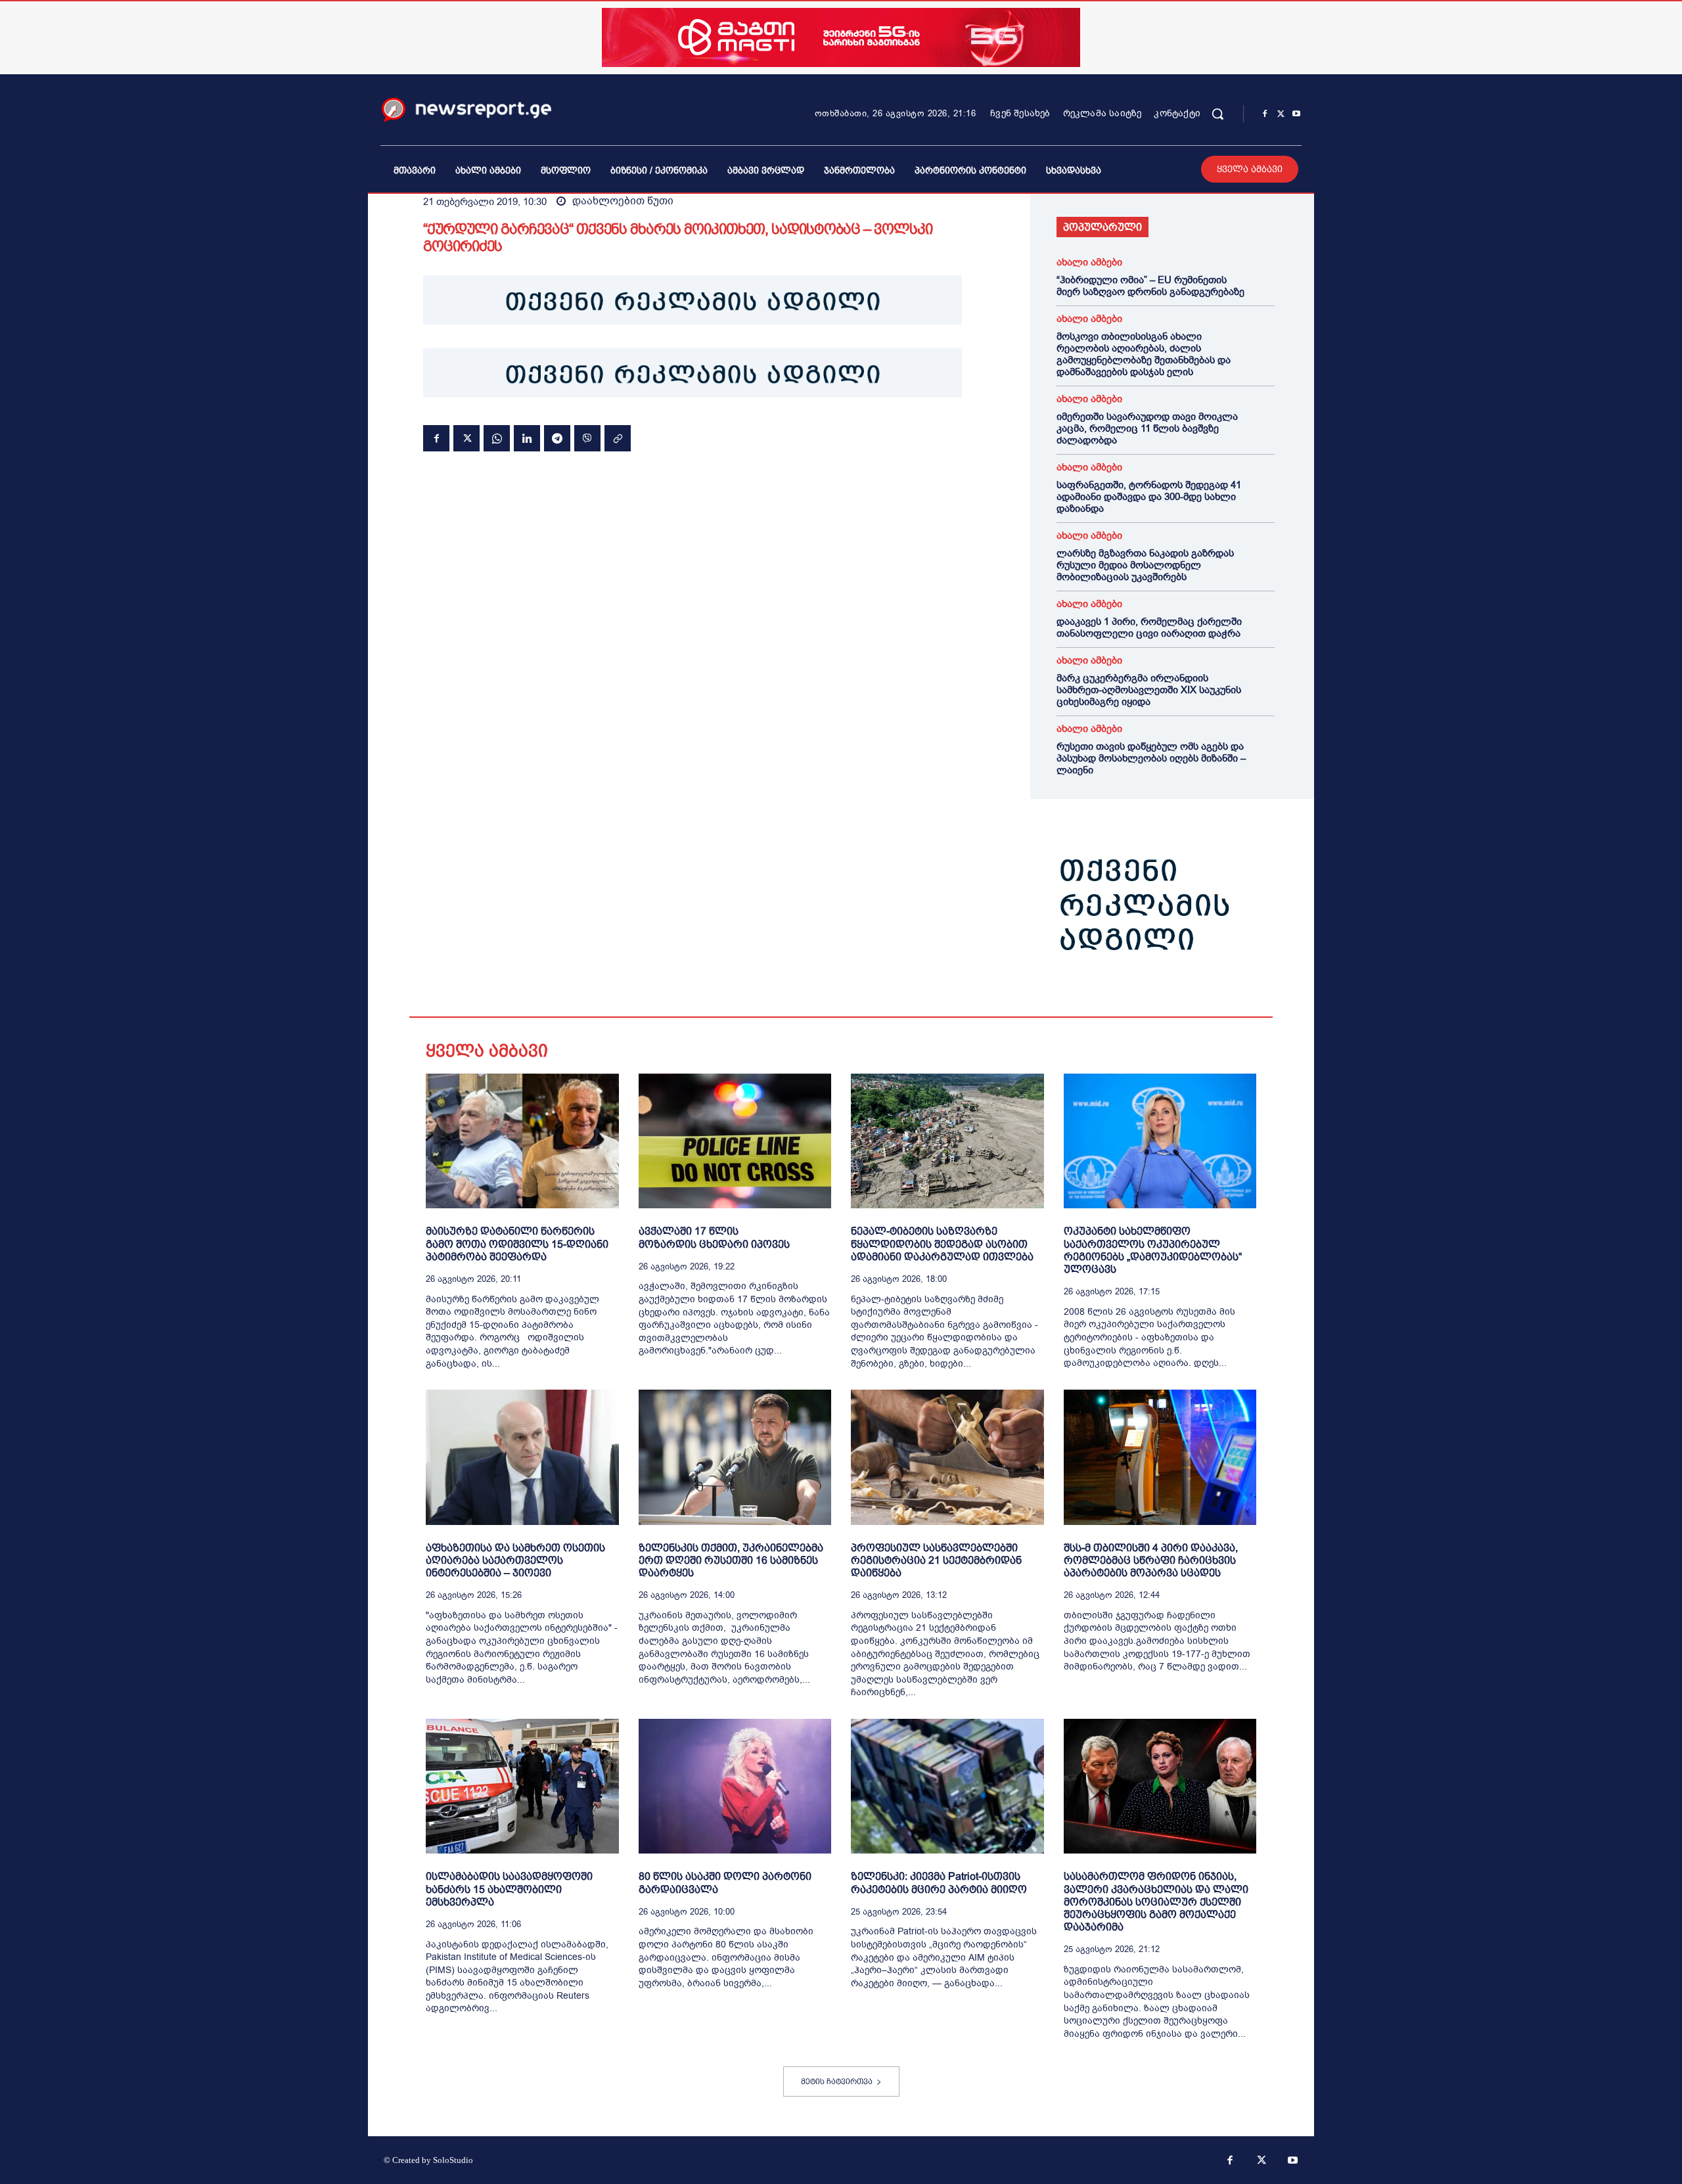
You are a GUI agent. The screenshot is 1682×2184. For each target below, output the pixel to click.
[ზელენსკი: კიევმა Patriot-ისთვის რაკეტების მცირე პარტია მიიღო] (947, 1786)
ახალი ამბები (1089, 262)
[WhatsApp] (497, 438)
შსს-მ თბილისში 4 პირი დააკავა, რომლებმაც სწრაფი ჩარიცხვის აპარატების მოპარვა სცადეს (1151, 1560)
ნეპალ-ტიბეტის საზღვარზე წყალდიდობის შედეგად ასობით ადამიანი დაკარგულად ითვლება (942, 1243)
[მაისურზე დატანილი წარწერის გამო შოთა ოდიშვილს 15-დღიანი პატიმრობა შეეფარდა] (522, 1141)
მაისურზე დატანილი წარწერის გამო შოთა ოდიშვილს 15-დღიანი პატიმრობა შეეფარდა (517, 1243)
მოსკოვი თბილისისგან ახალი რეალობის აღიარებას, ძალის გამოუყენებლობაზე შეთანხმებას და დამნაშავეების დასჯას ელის (1144, 354)
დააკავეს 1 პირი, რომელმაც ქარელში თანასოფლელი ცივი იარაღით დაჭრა (1149, 627)
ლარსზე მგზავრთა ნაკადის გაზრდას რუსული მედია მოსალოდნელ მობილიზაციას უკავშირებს (1145, 565)
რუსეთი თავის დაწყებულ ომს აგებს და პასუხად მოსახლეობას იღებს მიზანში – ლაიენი (1151, 758)
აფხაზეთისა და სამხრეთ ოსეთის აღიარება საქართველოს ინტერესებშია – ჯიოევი (515, 1560)
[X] (1281, 114)
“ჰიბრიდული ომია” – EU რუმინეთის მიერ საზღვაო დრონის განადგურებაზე (1150, 286)
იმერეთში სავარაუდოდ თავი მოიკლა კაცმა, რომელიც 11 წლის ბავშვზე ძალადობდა (1147, 428)
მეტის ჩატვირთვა (837, 2082)
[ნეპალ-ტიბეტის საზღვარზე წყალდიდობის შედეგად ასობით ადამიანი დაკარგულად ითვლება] (947, 1141)
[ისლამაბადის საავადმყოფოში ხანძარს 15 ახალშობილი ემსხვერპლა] (522, 1786)
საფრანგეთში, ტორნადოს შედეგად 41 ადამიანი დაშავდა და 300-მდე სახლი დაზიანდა (1149, 497)
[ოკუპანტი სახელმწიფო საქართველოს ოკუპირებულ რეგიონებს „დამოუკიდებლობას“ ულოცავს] (1160, 1141)
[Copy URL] (618, 438)
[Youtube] (1296, 114)
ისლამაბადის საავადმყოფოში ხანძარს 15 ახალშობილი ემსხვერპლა (509, 1889)
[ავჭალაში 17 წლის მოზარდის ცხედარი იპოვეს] (735, 1141)
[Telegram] (557, 438)
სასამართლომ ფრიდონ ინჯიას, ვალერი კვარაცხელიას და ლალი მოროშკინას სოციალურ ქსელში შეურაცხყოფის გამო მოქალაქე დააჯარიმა (1156, 1901)
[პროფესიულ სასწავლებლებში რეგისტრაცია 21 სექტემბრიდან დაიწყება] (947, 1457)
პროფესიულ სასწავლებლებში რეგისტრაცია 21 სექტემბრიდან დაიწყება (936, 1560)
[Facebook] (1265, 114)
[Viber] (587, 438)
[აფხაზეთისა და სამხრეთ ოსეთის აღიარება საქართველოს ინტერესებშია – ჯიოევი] (522, 1457)
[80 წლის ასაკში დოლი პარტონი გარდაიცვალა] (735, 1786)
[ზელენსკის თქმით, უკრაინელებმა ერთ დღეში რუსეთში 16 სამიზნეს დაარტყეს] (735, 1457)
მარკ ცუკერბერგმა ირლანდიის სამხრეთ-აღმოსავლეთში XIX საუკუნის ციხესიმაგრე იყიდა (1149, 690)
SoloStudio (453, 2160)
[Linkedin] (527, 438)
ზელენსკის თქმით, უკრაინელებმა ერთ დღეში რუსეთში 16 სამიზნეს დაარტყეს (731, 1560)
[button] (1217, 114)
